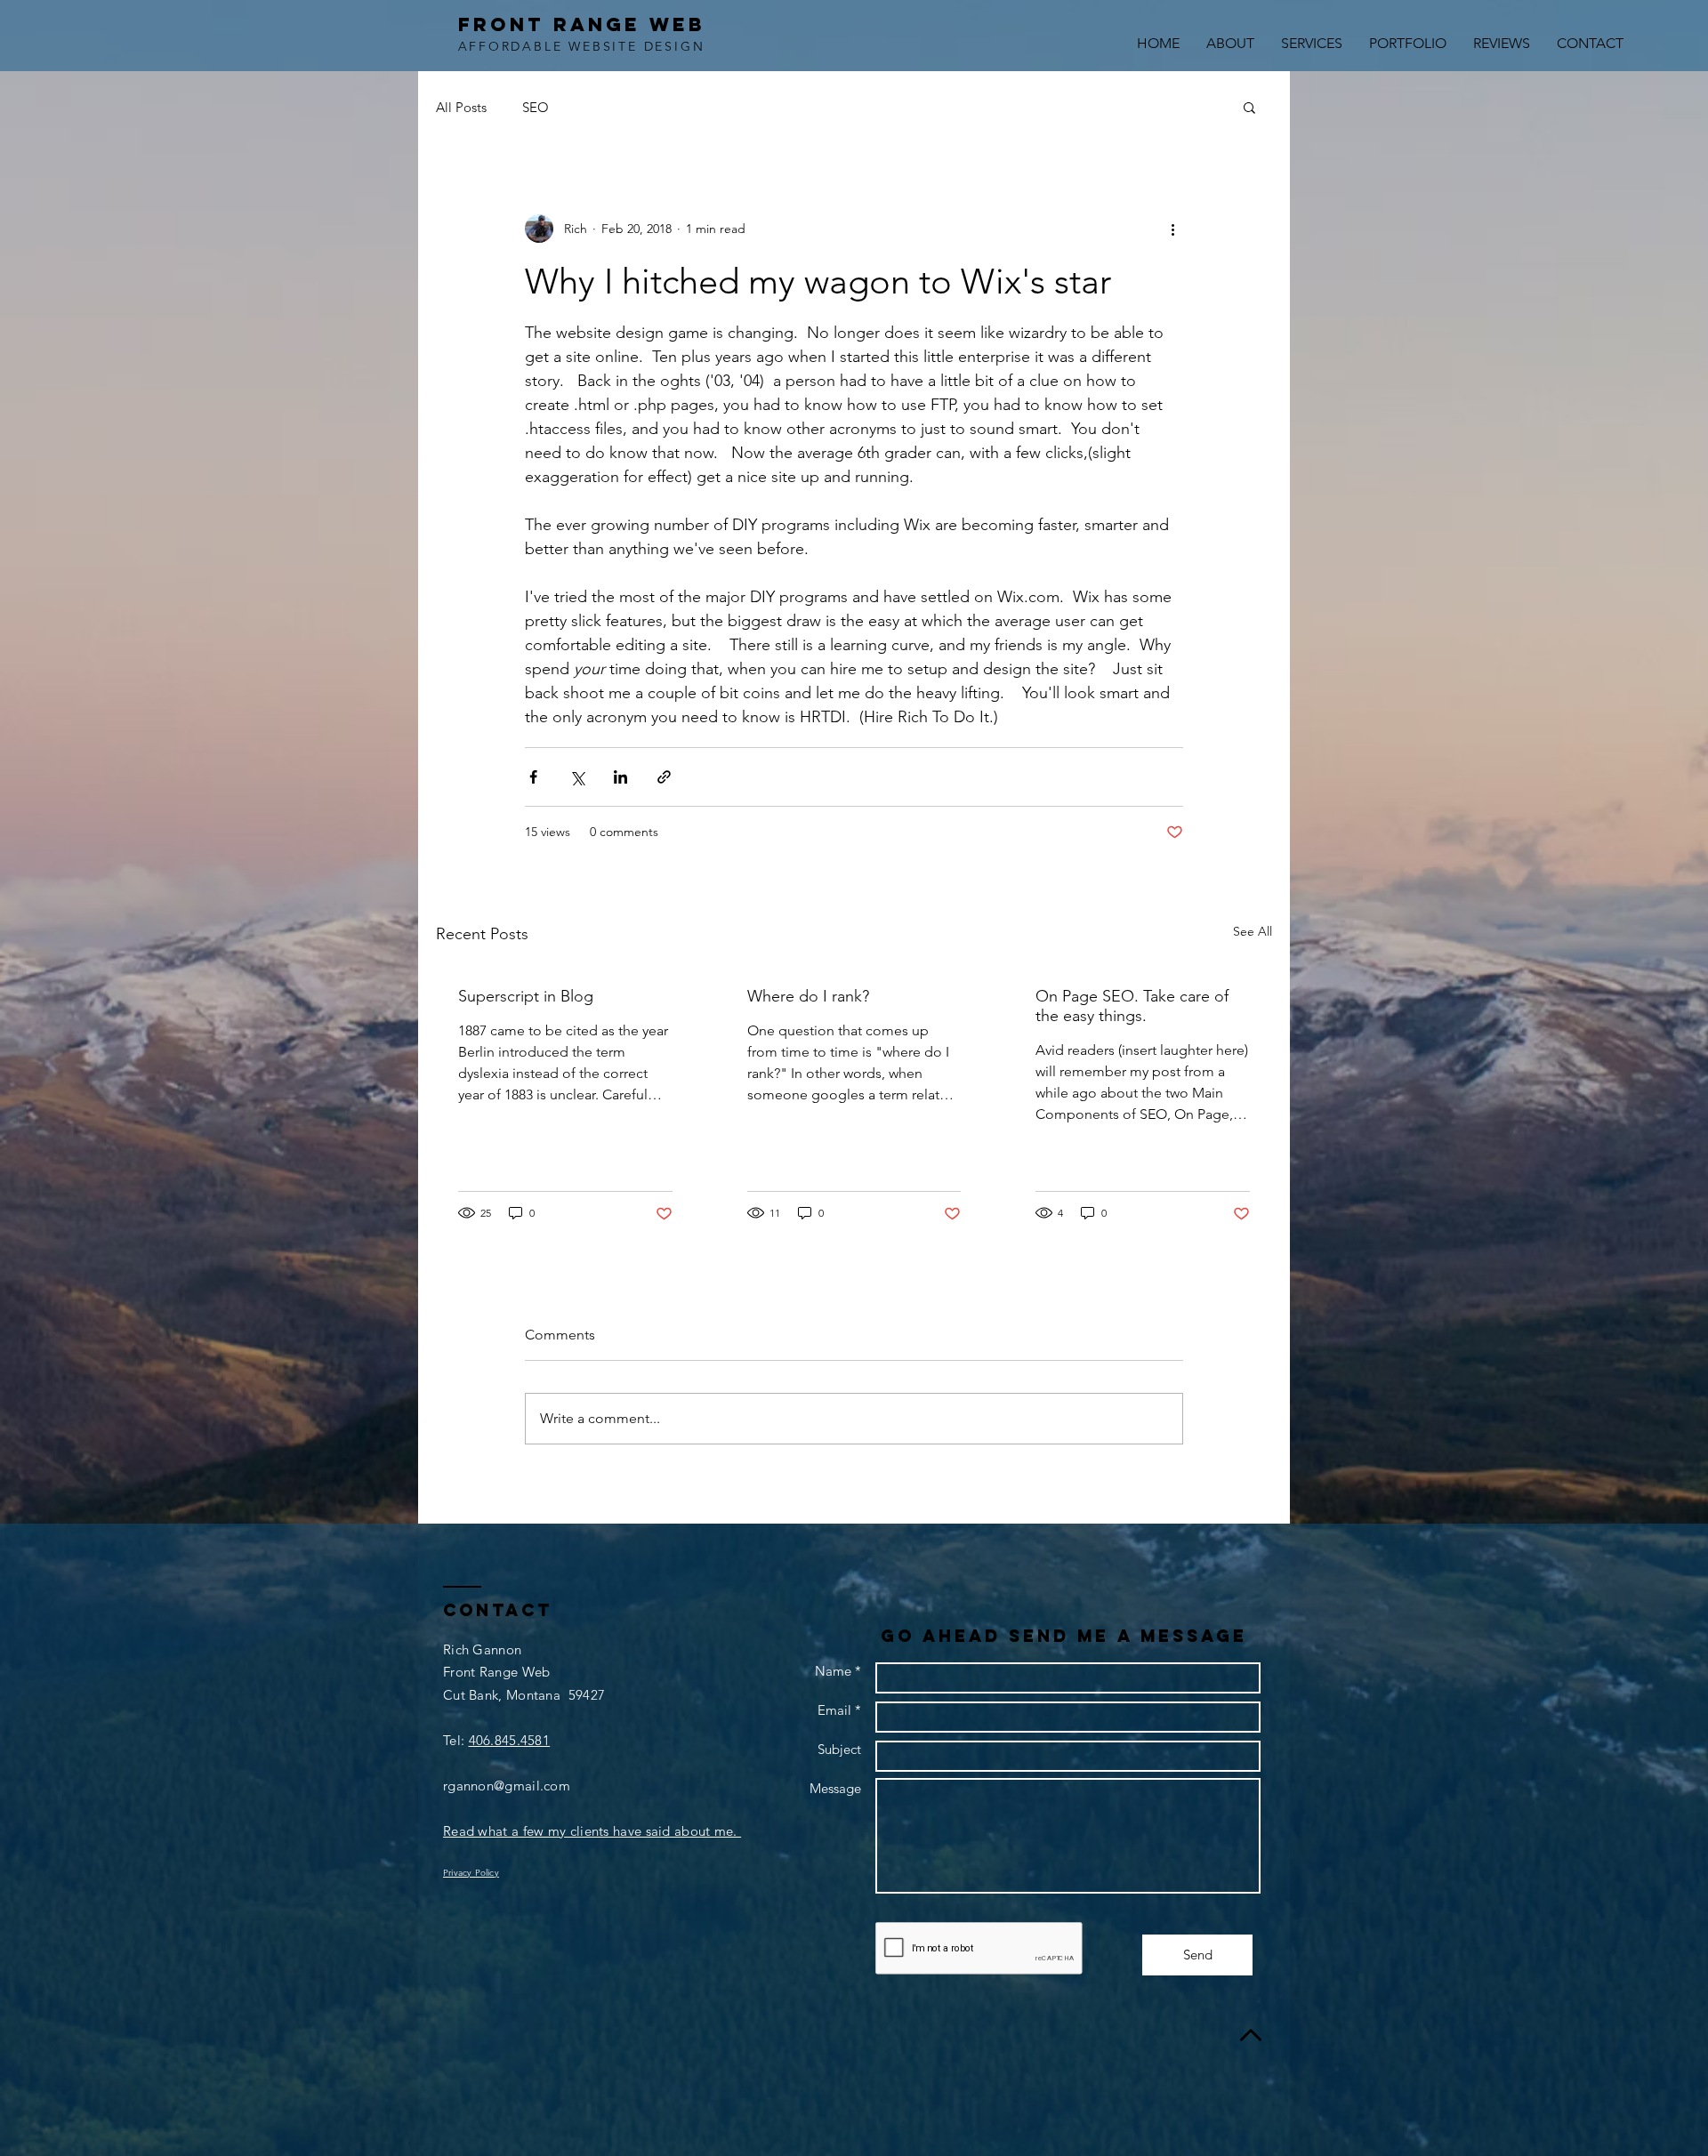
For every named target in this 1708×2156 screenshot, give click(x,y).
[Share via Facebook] (533, 777)
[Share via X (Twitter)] (577, 777)
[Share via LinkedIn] (620, 777)
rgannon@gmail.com (507, 1786)
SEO (536, 107)
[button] (1249, 107)
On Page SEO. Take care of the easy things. (1132, 1006)
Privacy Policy (471, 1873)
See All (1253, 931)
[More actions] (1172, 229)
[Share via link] (664, 777)
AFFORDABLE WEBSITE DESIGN (582, 46)
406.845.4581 (510, 1740)
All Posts (461, 107)
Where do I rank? (808, 996)
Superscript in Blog (526, 996)
